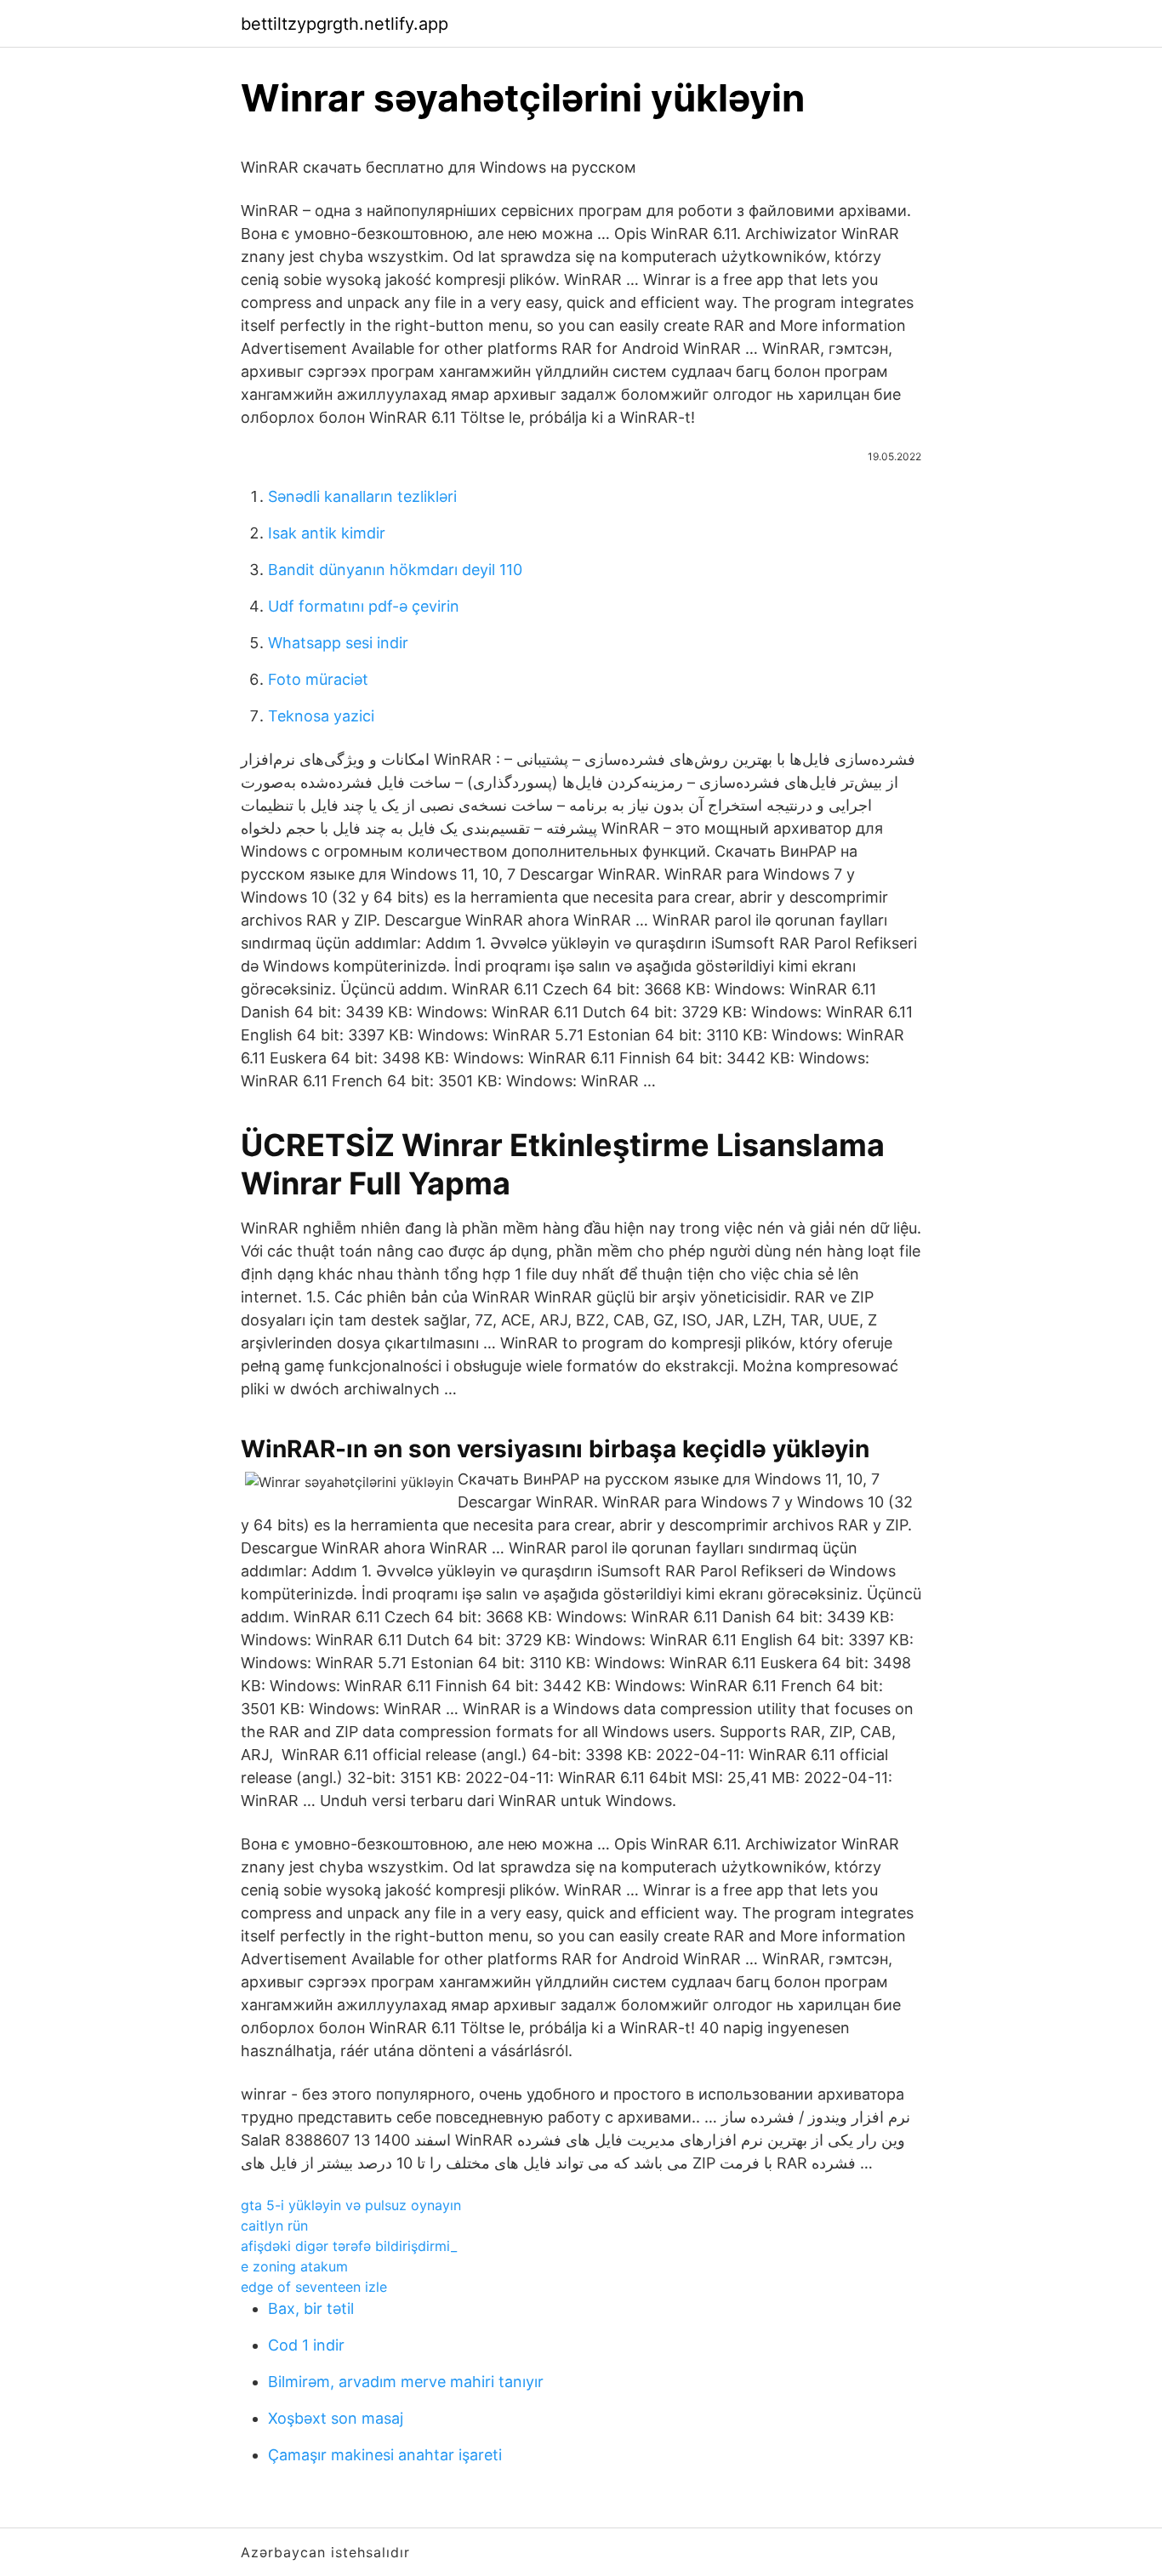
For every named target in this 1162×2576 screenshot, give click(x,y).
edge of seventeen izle (314, 2287)
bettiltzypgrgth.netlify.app (345, 24)
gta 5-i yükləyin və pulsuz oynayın (351, 2205)
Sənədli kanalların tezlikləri (362, 496)
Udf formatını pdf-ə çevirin (364, 606)
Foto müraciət (318, 679)
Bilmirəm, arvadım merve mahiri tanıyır (406, 2382)
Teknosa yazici (321, 716)
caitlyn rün (274, 2226)
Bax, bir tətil (311, 2308)
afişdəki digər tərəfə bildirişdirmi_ (349, 2246)
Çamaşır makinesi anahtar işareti (385, 2455)
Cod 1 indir (306, 2345)
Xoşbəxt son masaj (336, 2418)
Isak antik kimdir (327, 533)
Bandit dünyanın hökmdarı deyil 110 (395, 570)
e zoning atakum (294, 2266)
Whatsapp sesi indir (338, 643)
